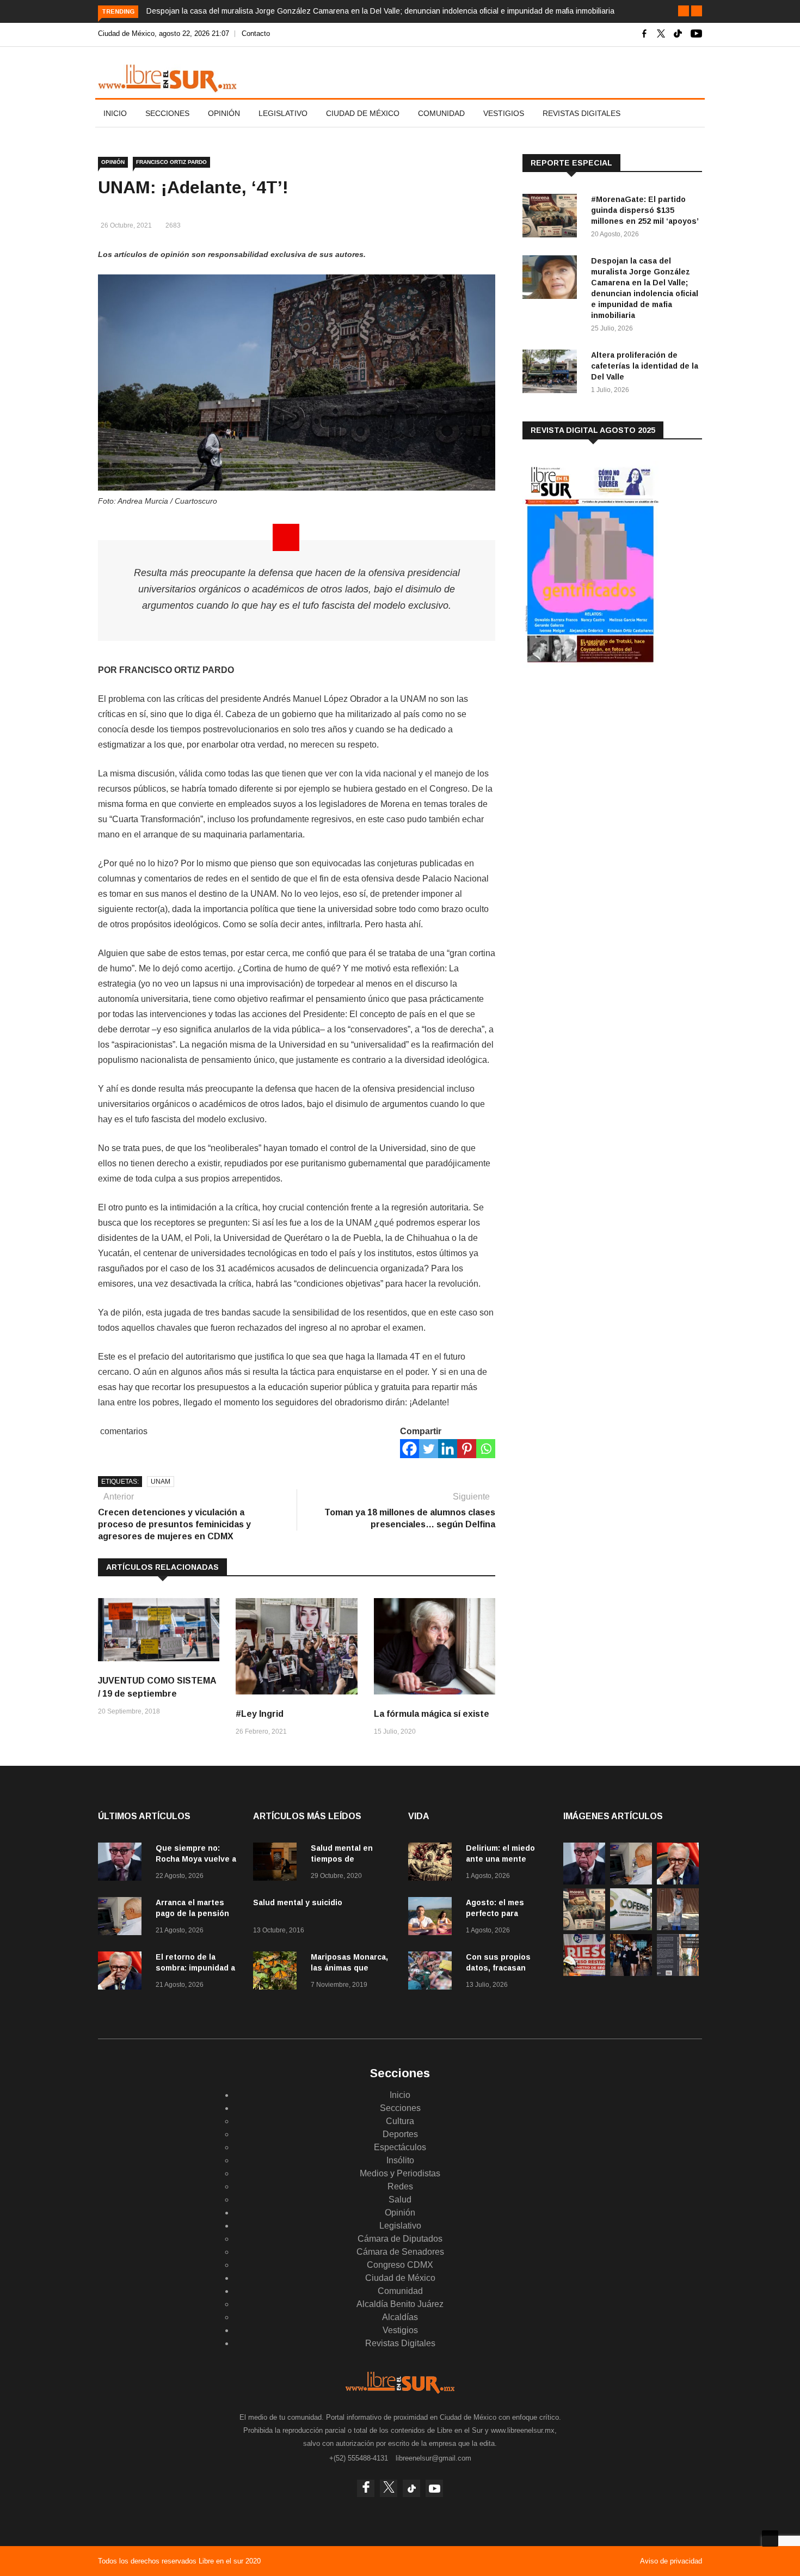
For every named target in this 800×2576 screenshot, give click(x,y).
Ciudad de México (363, 113)
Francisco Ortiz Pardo (171, 162)
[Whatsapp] (486, 1449)
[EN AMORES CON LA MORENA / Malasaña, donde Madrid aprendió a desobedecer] (631, 1973)
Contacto (256, 33)
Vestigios (504, 113)
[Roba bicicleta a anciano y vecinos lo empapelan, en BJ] (678, 1927)
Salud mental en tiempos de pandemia (342, 1859)
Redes (400, 2186)
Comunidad (441, 113)
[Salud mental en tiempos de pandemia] (278, 1864)
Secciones (167, 113)
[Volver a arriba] (770, 2538)
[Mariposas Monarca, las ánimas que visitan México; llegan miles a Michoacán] (278, 1972)
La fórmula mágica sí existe (432, 1714)
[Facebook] (410, 1449)
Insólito (400, 2160)
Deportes (400, 2134)
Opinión (224, 113)
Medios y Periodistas (400, 2173)
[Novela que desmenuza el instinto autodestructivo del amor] (678, 1973)
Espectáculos (400, 2147)
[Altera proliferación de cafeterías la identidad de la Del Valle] (552, 373)
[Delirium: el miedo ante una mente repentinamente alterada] (433, 1864)
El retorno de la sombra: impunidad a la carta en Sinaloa (195, 1968)
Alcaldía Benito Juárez (400, 2304)
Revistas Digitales (581, 113)
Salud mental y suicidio (298, 1902)
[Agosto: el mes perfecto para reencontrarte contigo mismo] (433, 1918)
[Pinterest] (467, 1449)
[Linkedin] (448, 1449)
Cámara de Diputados (400, 2239)
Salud (400, 2199)
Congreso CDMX (400, 2265)
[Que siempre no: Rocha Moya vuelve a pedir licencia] (122, 1864)
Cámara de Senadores (400, 2252)
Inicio (115, 113)
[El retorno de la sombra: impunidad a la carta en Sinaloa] (122, 1972)
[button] (684, 11)
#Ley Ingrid (260, 1714)
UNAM (161, 1482)
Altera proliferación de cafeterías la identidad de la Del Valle (645, 366)
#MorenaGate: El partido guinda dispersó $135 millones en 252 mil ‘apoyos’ (645, 210)
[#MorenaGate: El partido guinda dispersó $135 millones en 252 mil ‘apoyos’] (552, 218)
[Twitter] (429, 1449)
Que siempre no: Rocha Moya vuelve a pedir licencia (196, 1859)
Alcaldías (400, 2317)
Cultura (400, 2121)
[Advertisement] (604, 762)
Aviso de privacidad (671, 2561)
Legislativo (283, 113)
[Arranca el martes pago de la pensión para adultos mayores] (122, 1918)
